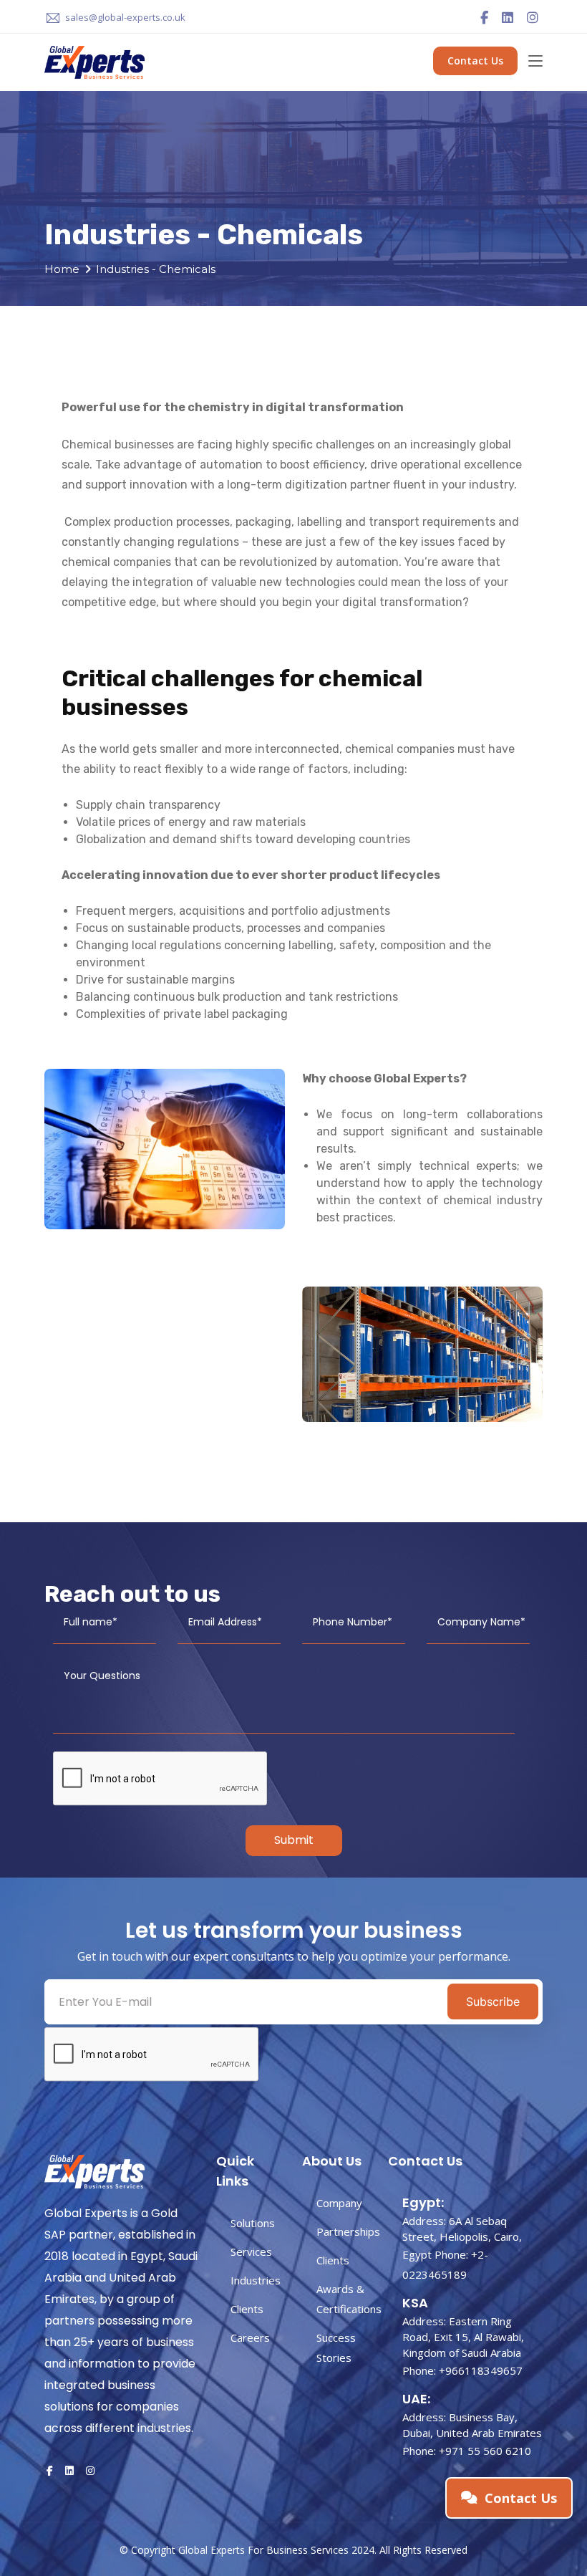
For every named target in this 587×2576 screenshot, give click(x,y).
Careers (250, 2337)
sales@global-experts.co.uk (125, 17)
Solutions (253, 2223)
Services (251, 2251)
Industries (256, 2280)
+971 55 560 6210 (485, 2451)
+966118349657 (481, 2370)
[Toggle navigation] (535, 62)
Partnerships (348, 2231)
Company (339, 2203)
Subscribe (493, 2001)
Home (62, 269)
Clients (247, 2309)
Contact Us (475, 61)
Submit (294, 1840)
